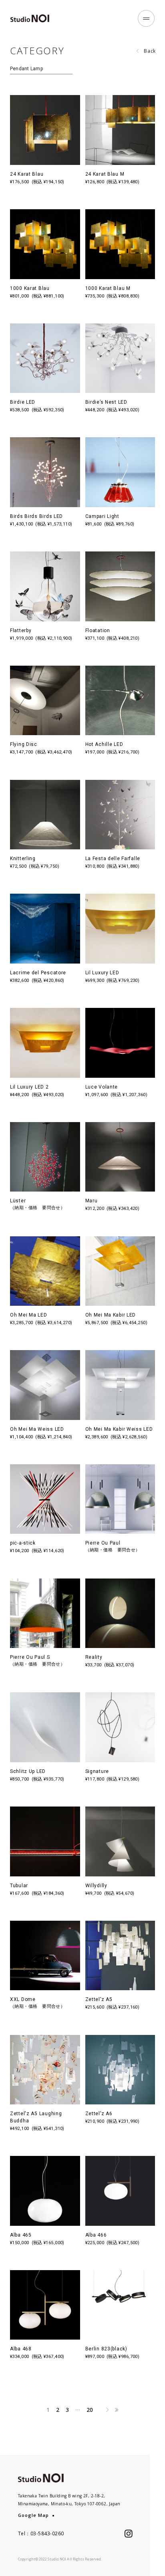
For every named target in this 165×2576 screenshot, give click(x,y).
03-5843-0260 (47, 2533)
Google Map (33, 2515)
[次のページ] (107, 2410)
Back (150, 51)
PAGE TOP (157, 2558)
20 (90, 2410)
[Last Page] (117, 2410)
